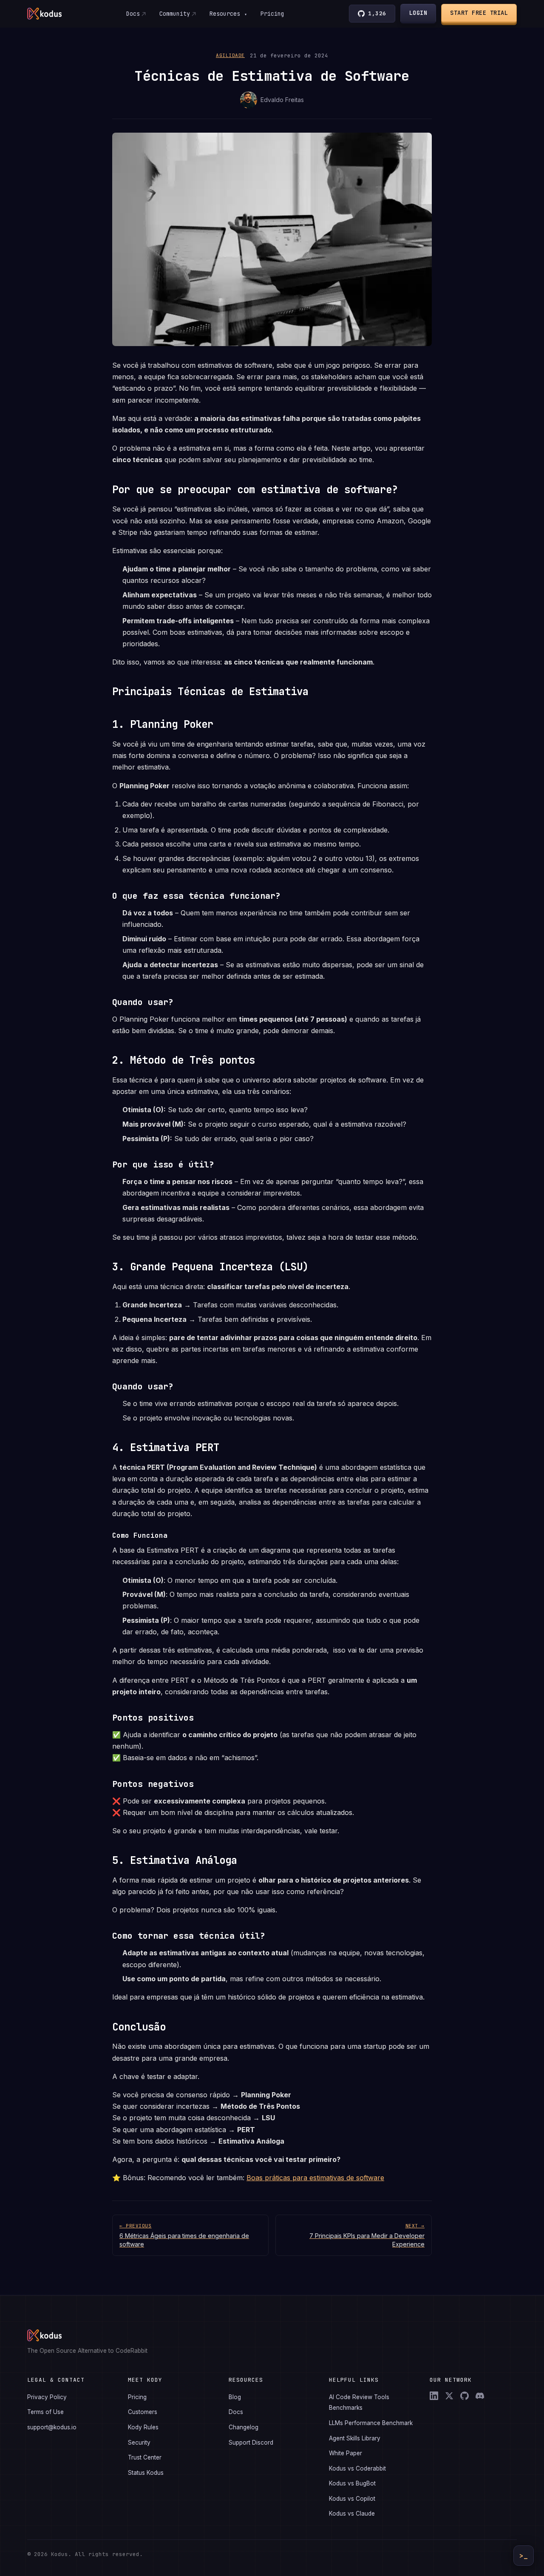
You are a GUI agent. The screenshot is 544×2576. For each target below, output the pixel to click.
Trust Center (145, 2457)
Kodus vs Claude (352, 2514)
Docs (133, 14)
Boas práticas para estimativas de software (315, 2178)
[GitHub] (465, 2396)
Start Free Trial (479, 13)
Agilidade (230, 55)
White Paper (346, 2453)
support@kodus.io (52, 2427)
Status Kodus (146, 2473)
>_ (524, 2556)
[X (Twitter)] (449, 2396)
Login (418, 13)
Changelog (244, 2427)
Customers (143, 2412)
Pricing (272, 14)
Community (175, 14)
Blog (235, 2397)
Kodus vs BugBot (352, 2483)
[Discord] (480, 2396)
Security (139, 2443)
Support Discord (251, 2443)
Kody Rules (143, 2427)
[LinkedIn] (434, 2396)
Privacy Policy (47, 2397)
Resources (228, 14)
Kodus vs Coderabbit (357, 2468)
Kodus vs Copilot (352, 2499)
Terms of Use (45, 2412)
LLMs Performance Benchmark (371, 2423)
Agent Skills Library (355, 2438)
